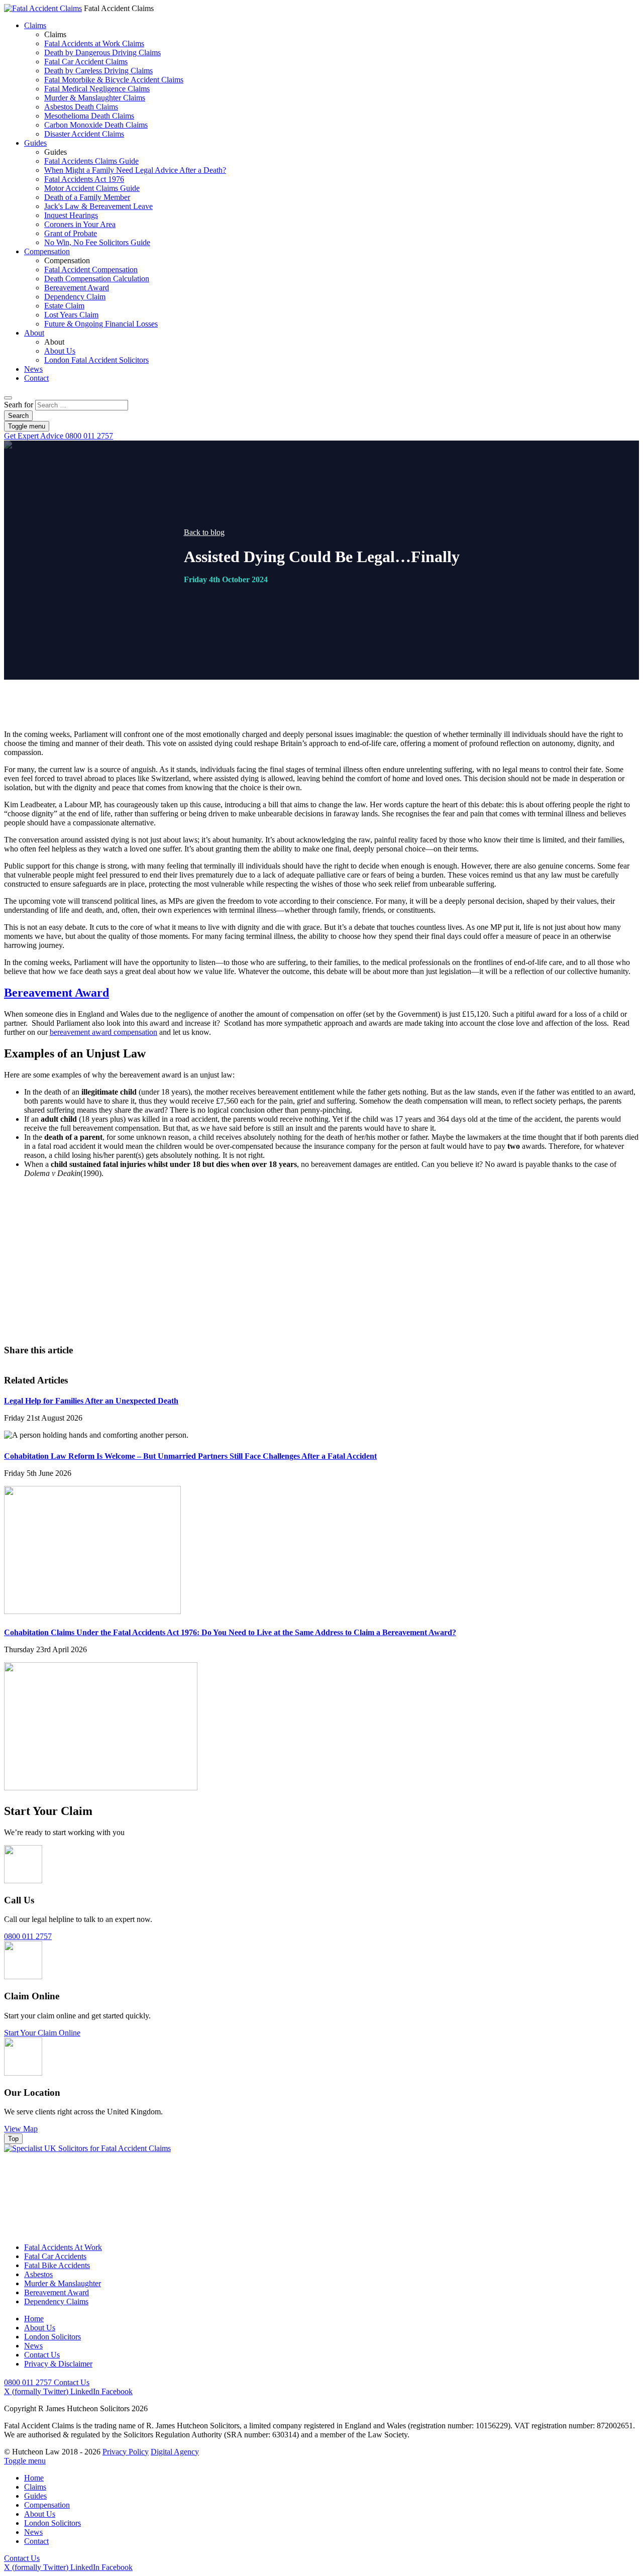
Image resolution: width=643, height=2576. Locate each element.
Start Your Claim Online (42, 2033)
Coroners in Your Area (80, 224)
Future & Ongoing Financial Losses (101, 324)
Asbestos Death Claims (81, 107)
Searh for (19, 405)
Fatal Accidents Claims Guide (91, 161)
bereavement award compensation (103, 1032)
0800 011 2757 (59, 436)
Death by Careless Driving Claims (98, 71)
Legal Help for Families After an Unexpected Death (91, 1401)
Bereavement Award (77, 288)
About (34, 333)
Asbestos (38, 2274)
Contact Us (357, 1290)
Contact (36, 378)
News (33, 369)
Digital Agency (175, 2452)
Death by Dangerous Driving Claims (102, 52)
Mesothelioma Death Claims (89, 116)
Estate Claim (64, 306)
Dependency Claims (56, 2301)
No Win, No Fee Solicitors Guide (97, 242)
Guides (35, 143)
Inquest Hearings (71, 215)
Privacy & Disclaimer (58, 2364)
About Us (60, 351)
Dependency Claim (75, 297)
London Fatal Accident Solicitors (96, 360)
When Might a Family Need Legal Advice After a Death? (135, 170)
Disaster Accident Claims (84, 134)
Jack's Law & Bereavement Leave (98, 206)
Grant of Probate (71, 233)
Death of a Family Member (87, 197)
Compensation (47, 251)
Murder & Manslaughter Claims (95, 98)
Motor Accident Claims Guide (92, 188)
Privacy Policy (126, 2452)
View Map (21, 2129)
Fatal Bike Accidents (57, 2265)
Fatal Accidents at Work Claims (94, 43)
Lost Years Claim (71, 315)
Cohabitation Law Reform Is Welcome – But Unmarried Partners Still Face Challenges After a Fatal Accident (190, 1456)
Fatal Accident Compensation (91, 270)
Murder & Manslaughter (63, 2283)
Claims (35, 25)
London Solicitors (52, 2337)
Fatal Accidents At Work (63, 2247)
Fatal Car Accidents (55, 2256)
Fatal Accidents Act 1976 (84, 179)
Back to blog (204, 532)
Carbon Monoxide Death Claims (96, 125)
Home (34, 2319)
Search (18, 416)
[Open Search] (8, 398)
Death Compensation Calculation (97, 279)
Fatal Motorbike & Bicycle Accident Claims (114, 80)
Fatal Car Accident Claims (86, 62)
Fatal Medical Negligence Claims (97, 89)
